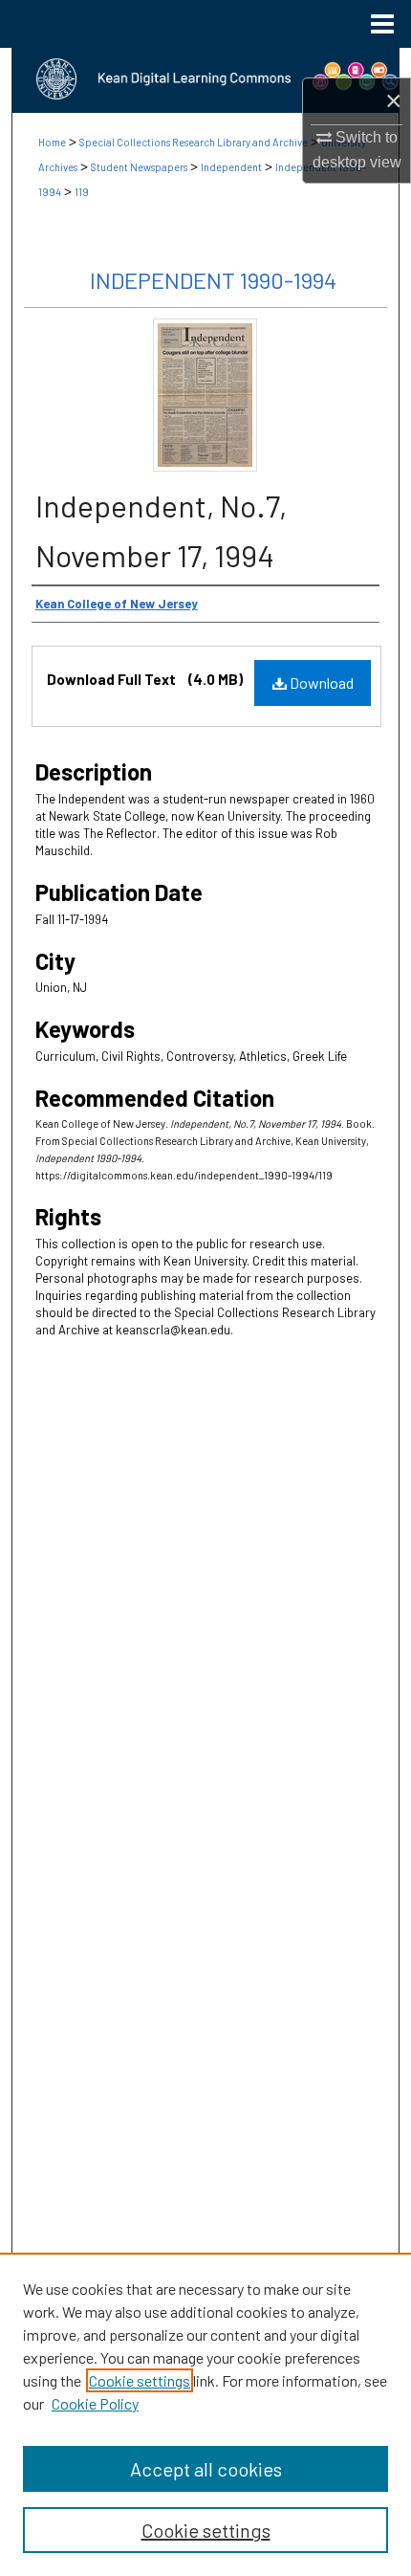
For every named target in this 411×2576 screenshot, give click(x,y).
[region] (205, 2414)
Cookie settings (140, 2380)
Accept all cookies (206, 2469)
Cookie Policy (95, 2403)
